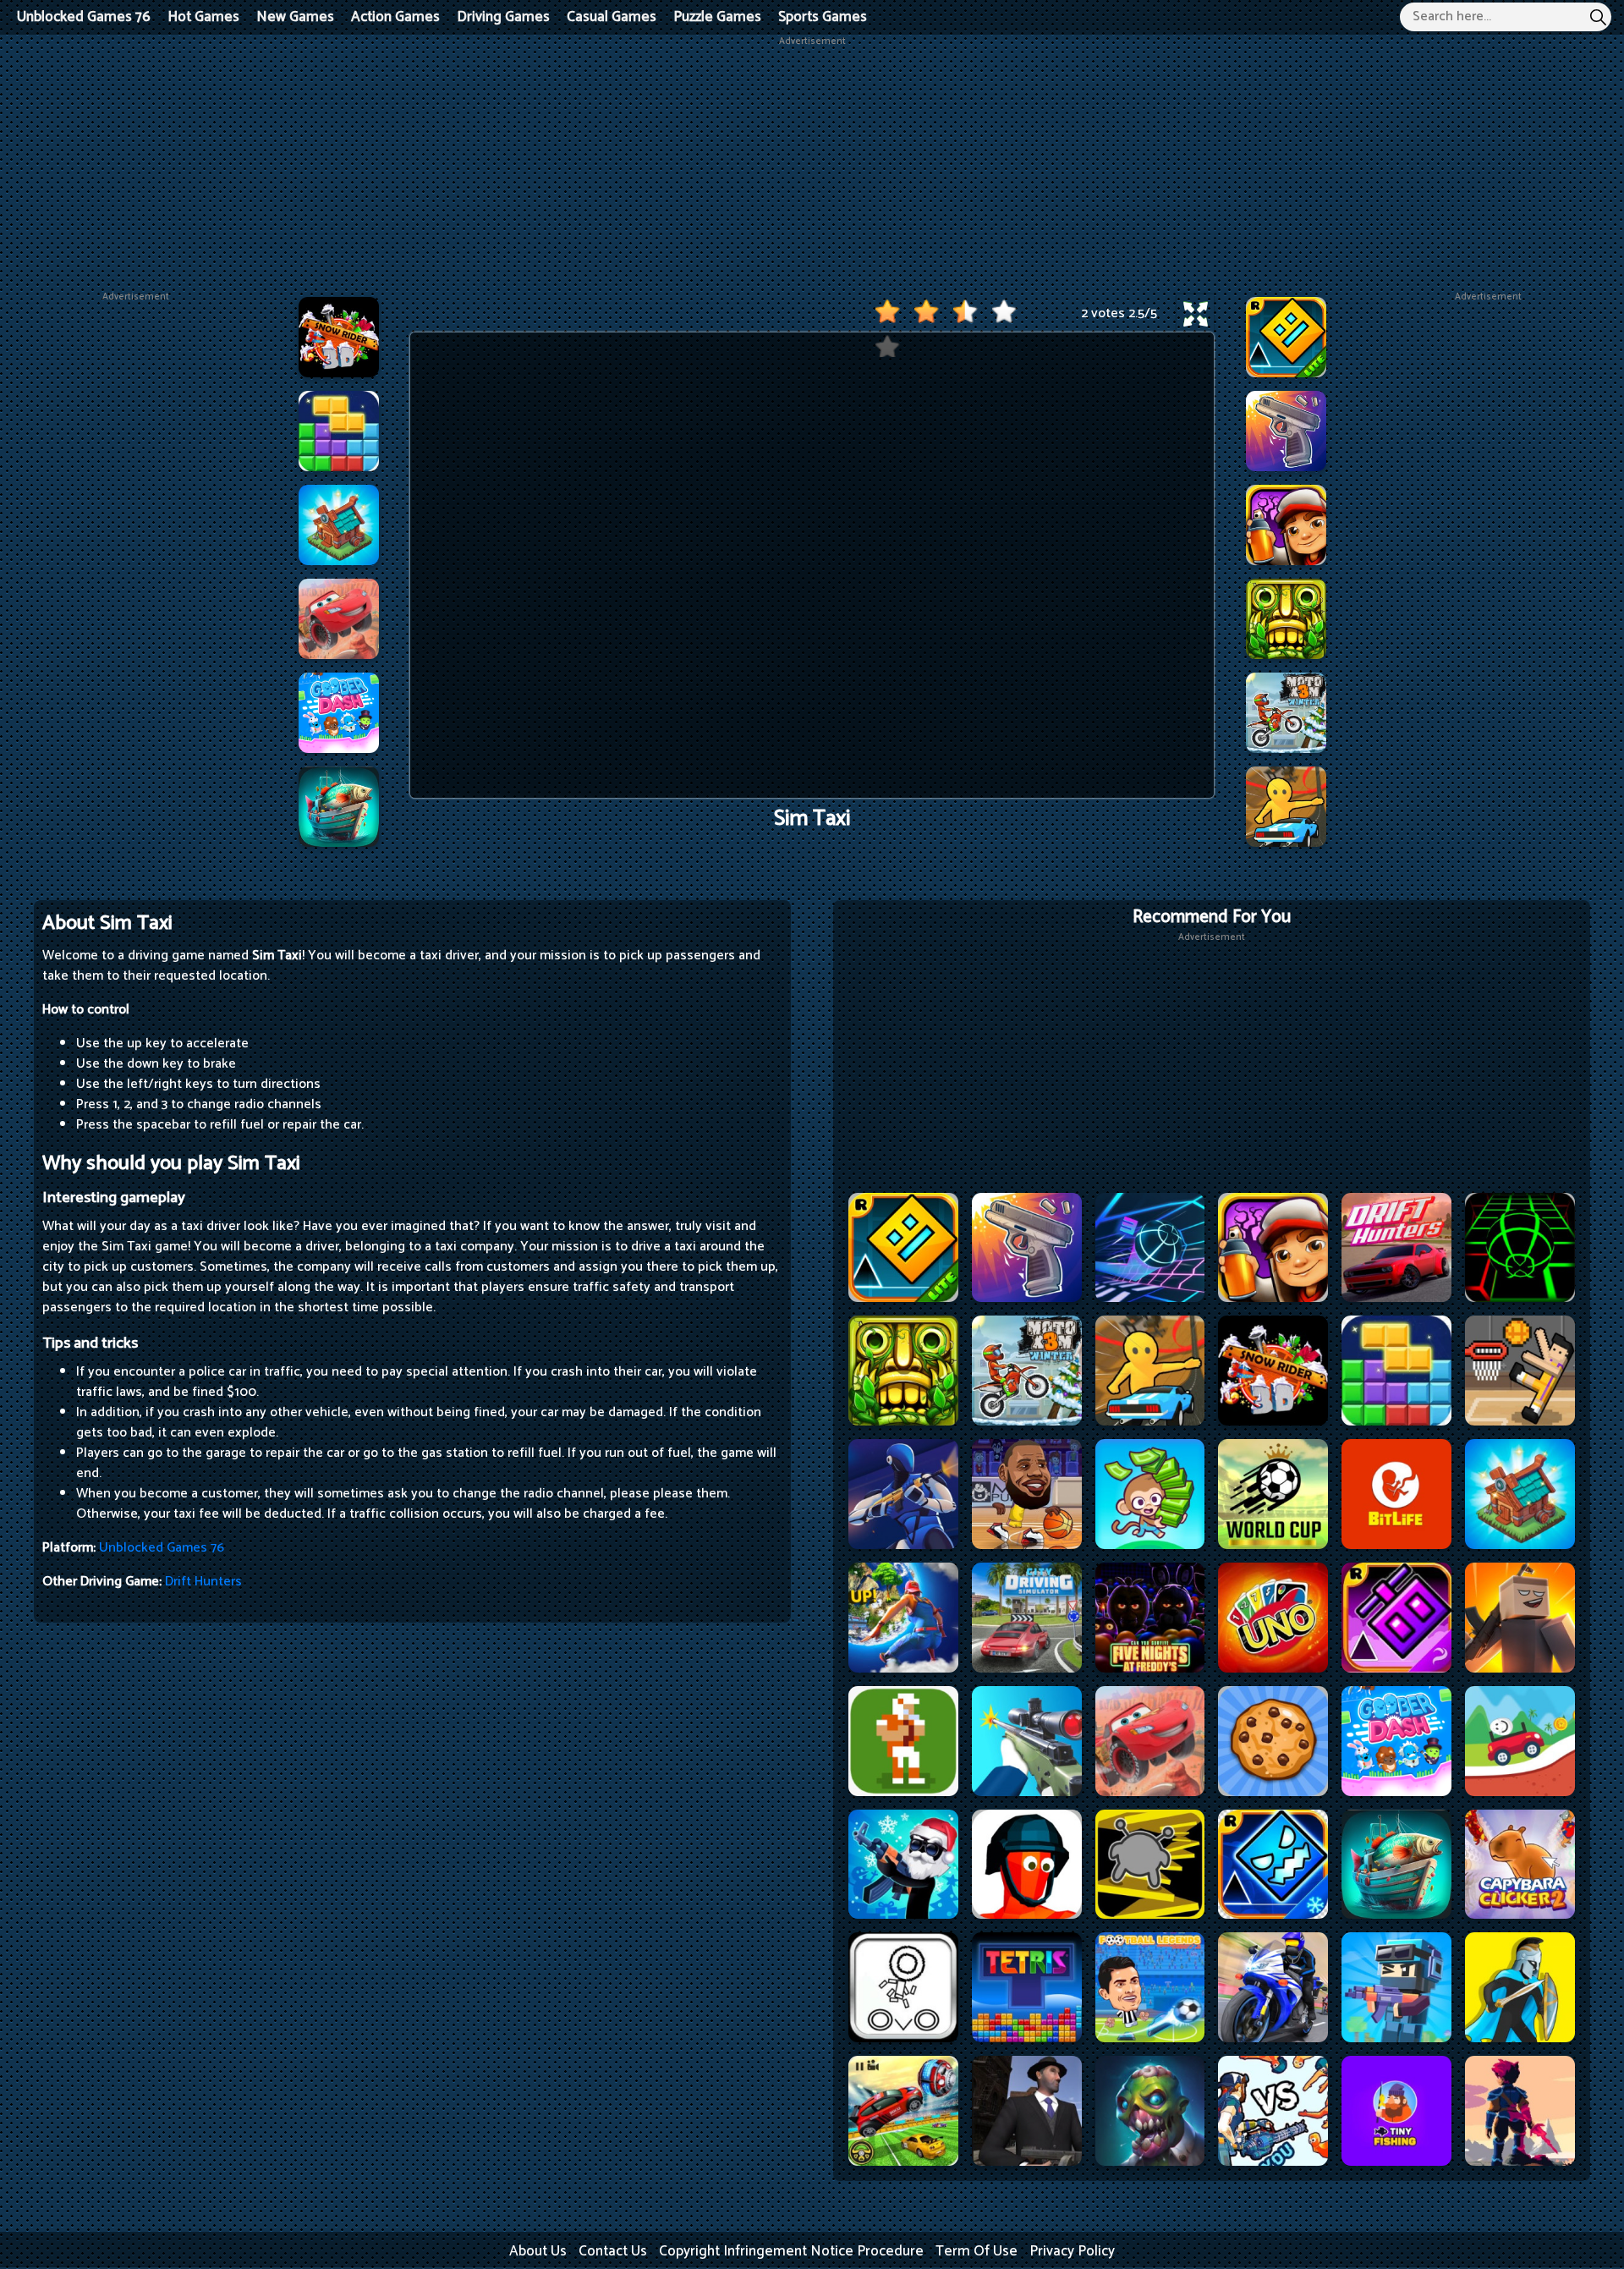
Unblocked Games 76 (84, 17)
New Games (295, 17)
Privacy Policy (1072, 2251)
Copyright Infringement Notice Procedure (791, 2251)
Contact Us (613, 2251)
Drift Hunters (203, 1582)
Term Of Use (977, 2251)
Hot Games (203, 17)
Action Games (395, 17)
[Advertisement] (812, 168)
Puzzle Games (717, 17)
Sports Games (823, 17)
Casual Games (612, 17)
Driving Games (503, 17)
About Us (538, 2251)
